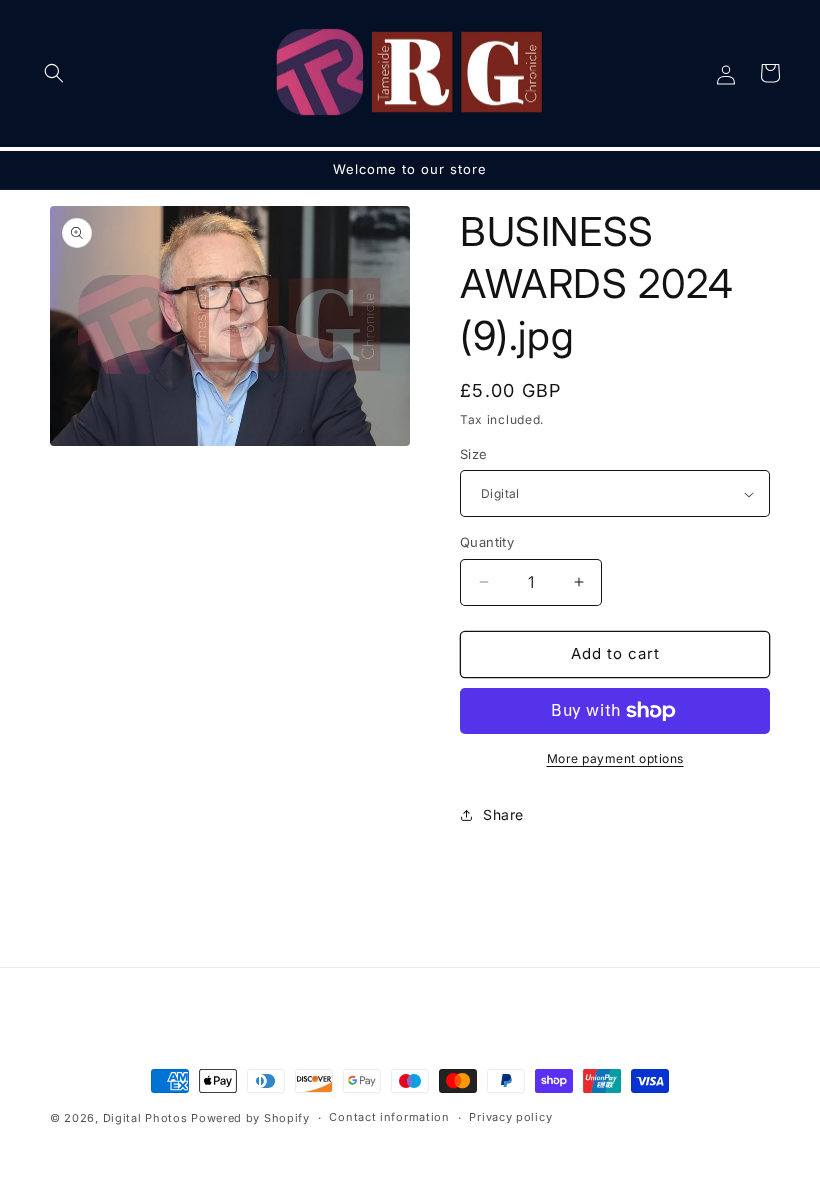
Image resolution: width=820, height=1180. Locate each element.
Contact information (389, 1117)
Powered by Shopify (250, 1118)
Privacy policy (510, 1117)
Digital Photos (145, 1118)
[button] (54, 73)
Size (474, 454)
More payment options (615, 758)
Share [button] (503, 814)
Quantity (487, 542)
